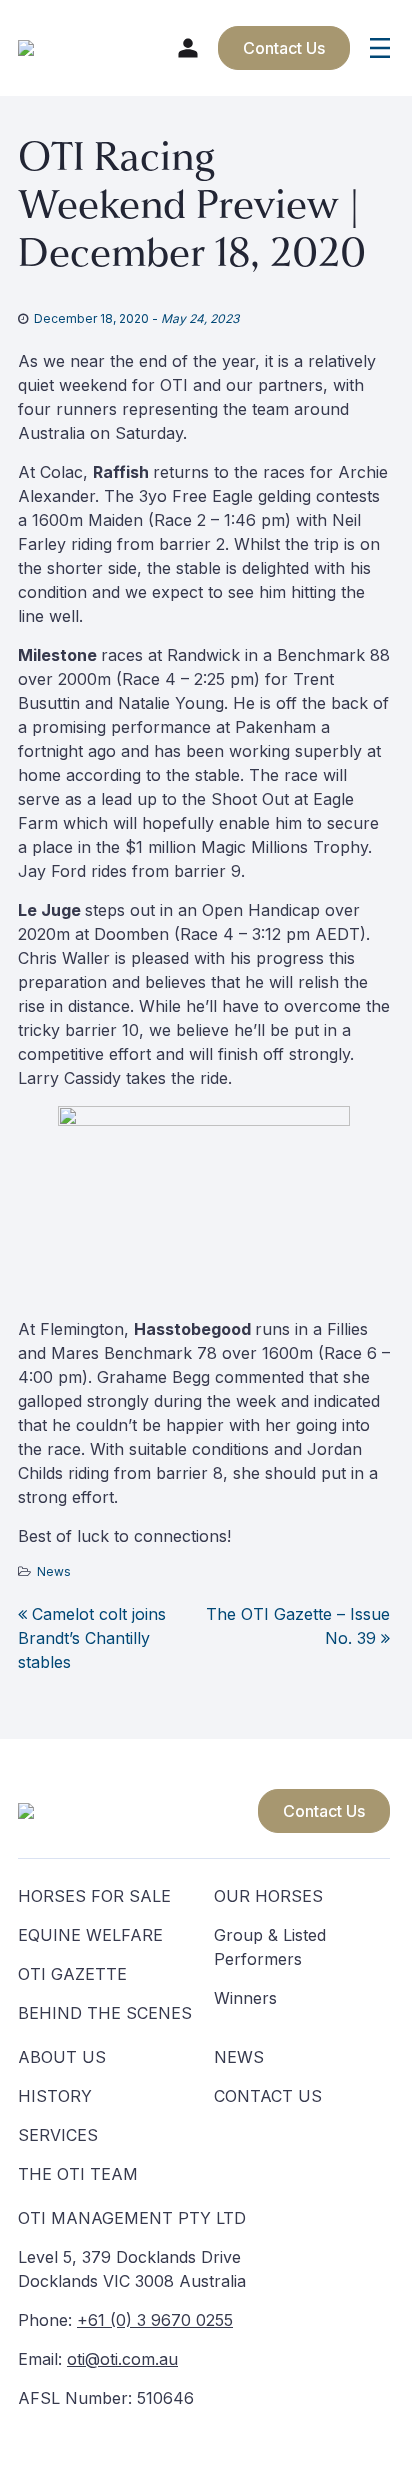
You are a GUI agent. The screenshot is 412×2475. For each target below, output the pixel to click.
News (54, 1571)
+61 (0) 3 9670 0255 (155, 2320)
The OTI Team (78, 2174)
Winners (245, 1998)
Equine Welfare (90, 1935)
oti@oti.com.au (122, 2359)
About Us (62, 2057)
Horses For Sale (94, 1896)
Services (58, 2135)
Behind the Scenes (105, 2013)
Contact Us (324, 1811)
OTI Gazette (72, 1974)
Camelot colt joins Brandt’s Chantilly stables (92, 1638)
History (55, 2096)
